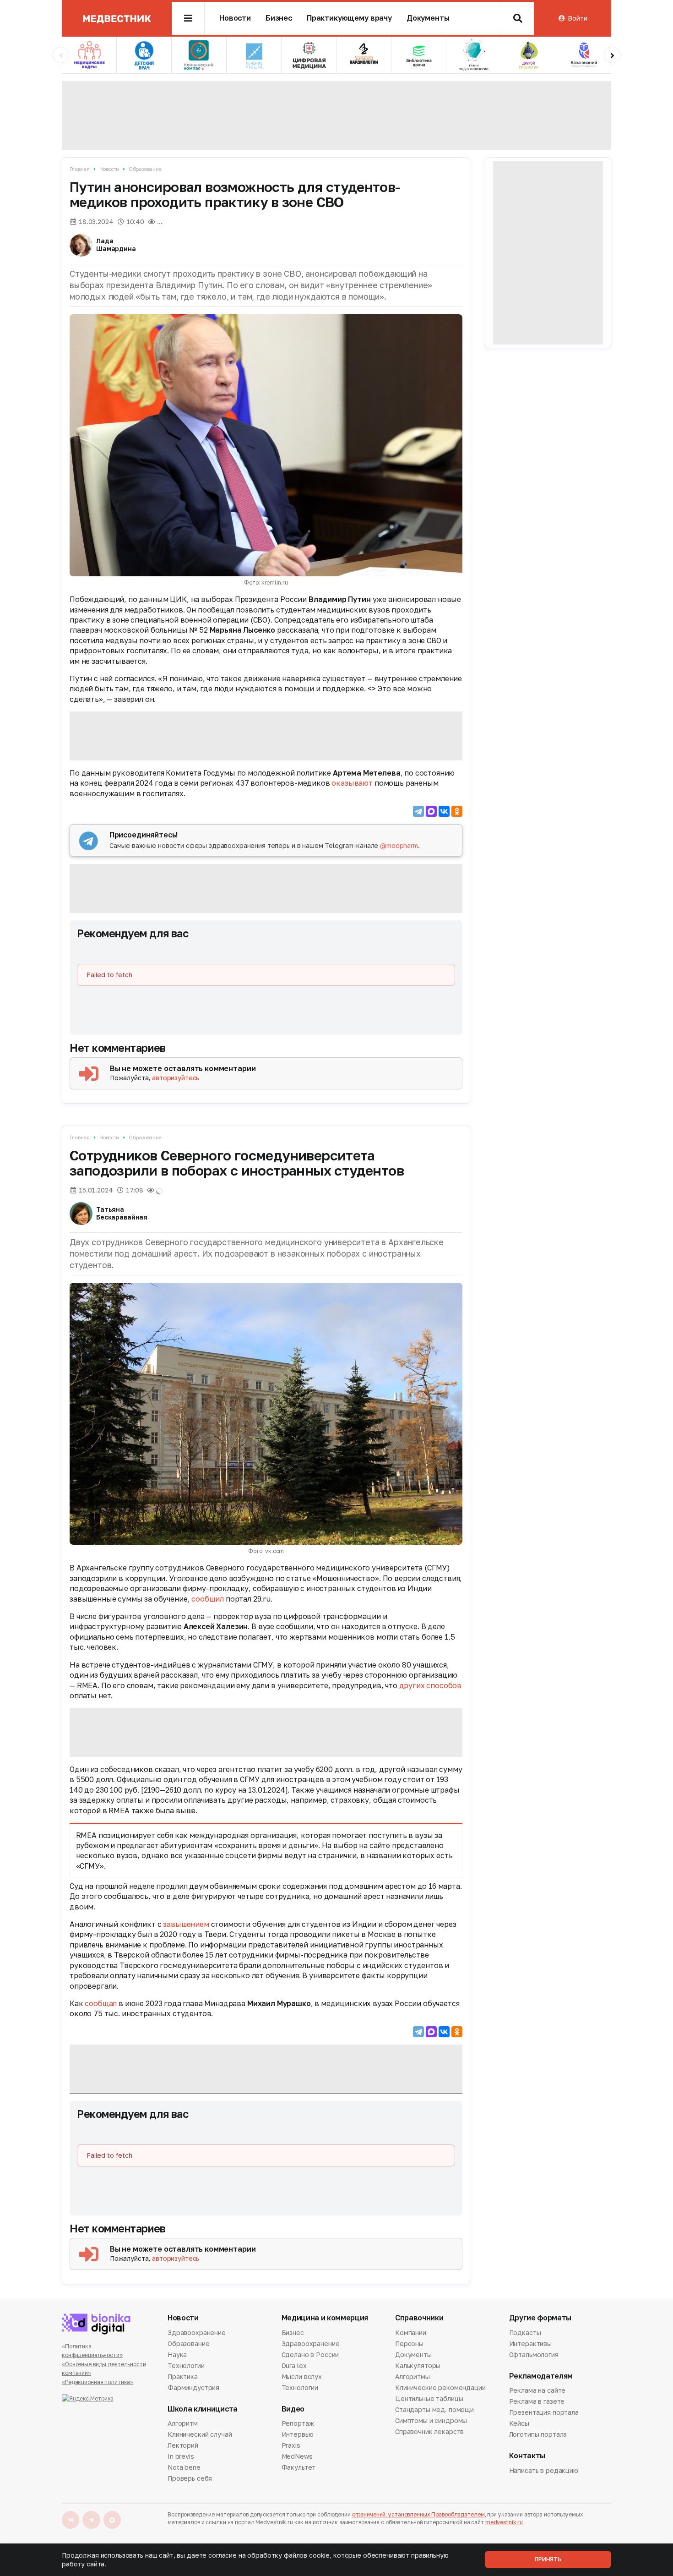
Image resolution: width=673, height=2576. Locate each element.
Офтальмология (534, 2354)
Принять (548, 2559)
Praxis (291, 2445)
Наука (177, 2354)
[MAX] (431, 811)
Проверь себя (190, 2478)
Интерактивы (530, 2344)
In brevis (181, 2456)
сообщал (101, 2003)
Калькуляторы (418, 2365)
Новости (235, 18)
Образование (145, 169)
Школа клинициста (203, 2409)
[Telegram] (418, 811)
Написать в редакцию (544, 2471)
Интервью (298, 2434)
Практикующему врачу (349, 18)
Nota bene (184, 2467)
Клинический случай (200, 2434)
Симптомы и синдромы (431, 2420)
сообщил (208, 1599)
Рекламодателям (541, 2376)
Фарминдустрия (193, 2387)
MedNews (297, 2456)
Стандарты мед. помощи (434, 2409)
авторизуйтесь (176, 1078)
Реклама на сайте (537, 2391)
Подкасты (525, 2333)
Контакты (527, 2456)
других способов (431, 1685)
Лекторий (183, 2445)
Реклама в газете (537, 2401)
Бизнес (279, 18)
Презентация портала (544, 2412)
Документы (428, 18)
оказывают (352, 783)
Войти (577, 18)
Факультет (299, 2467)
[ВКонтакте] (444, 811)
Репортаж (298, 2424)
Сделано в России (310, 2354)
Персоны (409, 2344)
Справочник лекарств (429, 2431)
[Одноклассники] (457, 811)
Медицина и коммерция (325, 2318)
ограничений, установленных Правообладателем (418, 2514)
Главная (80, 169)
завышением (186, 1924)
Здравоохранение (197, 2333)
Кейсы (519, 2423)
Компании (411, 2333)
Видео (293, 2409)
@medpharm (399, 845)
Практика (183, 2376)
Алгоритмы (412, 2376)
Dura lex (294, 2365)
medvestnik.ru (504, 2522)
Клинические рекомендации (440, 2387)
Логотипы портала (538, 2434)
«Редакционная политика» (98, 2382)
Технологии (186, 2365)
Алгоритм (183, 2424)
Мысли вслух (302, 2376)
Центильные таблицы (429, 2398)
